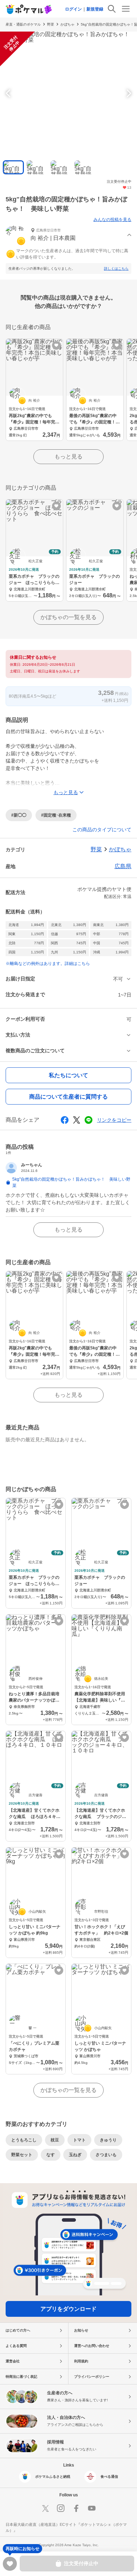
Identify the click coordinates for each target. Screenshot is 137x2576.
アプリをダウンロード (68, 2309)
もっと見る (68, 457)
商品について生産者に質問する (68, 1097)
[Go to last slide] (9, 93)
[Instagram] (61, 2508)
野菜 (51, 24)
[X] (45, 2508)
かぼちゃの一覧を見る (68, 617)
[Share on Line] (89, 1120)
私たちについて (68, 1075)
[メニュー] (126, 9)
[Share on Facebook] (65, 1120)
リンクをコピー (114, 1120)
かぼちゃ (67, 24)
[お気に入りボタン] (56, 345)
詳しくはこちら (116, 269)
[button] (68, 235)
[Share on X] (77, 1120)
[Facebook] (76, 2508)
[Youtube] (92, 2508)
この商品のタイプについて (102, 830)
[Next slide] (128, 93)
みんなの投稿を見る (112, 220)
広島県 (123, 866)
